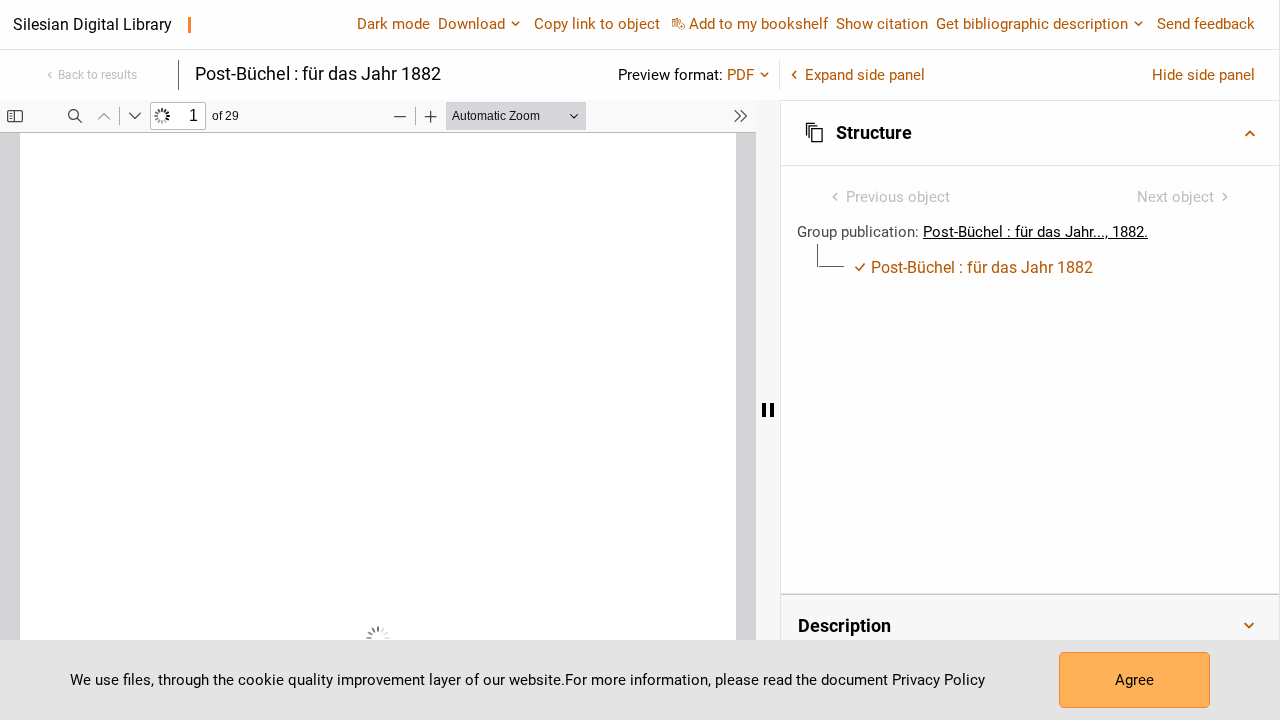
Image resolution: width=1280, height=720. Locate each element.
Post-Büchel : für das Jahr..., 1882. (1035, 232)
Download (471, 24)
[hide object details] (768, 410)
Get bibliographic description (1032, 24)
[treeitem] (1030, 268)
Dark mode (393, 24)
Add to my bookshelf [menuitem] (758, 24)
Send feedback (1206, 24)
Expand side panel (865, 75)
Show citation (882, 24)
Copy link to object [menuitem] (597, 24)
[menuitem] (974, 268)
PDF (740, 75)
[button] (1030, 133)
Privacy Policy (938, 680)
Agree (1134, 680)
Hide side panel (1203, 75)
